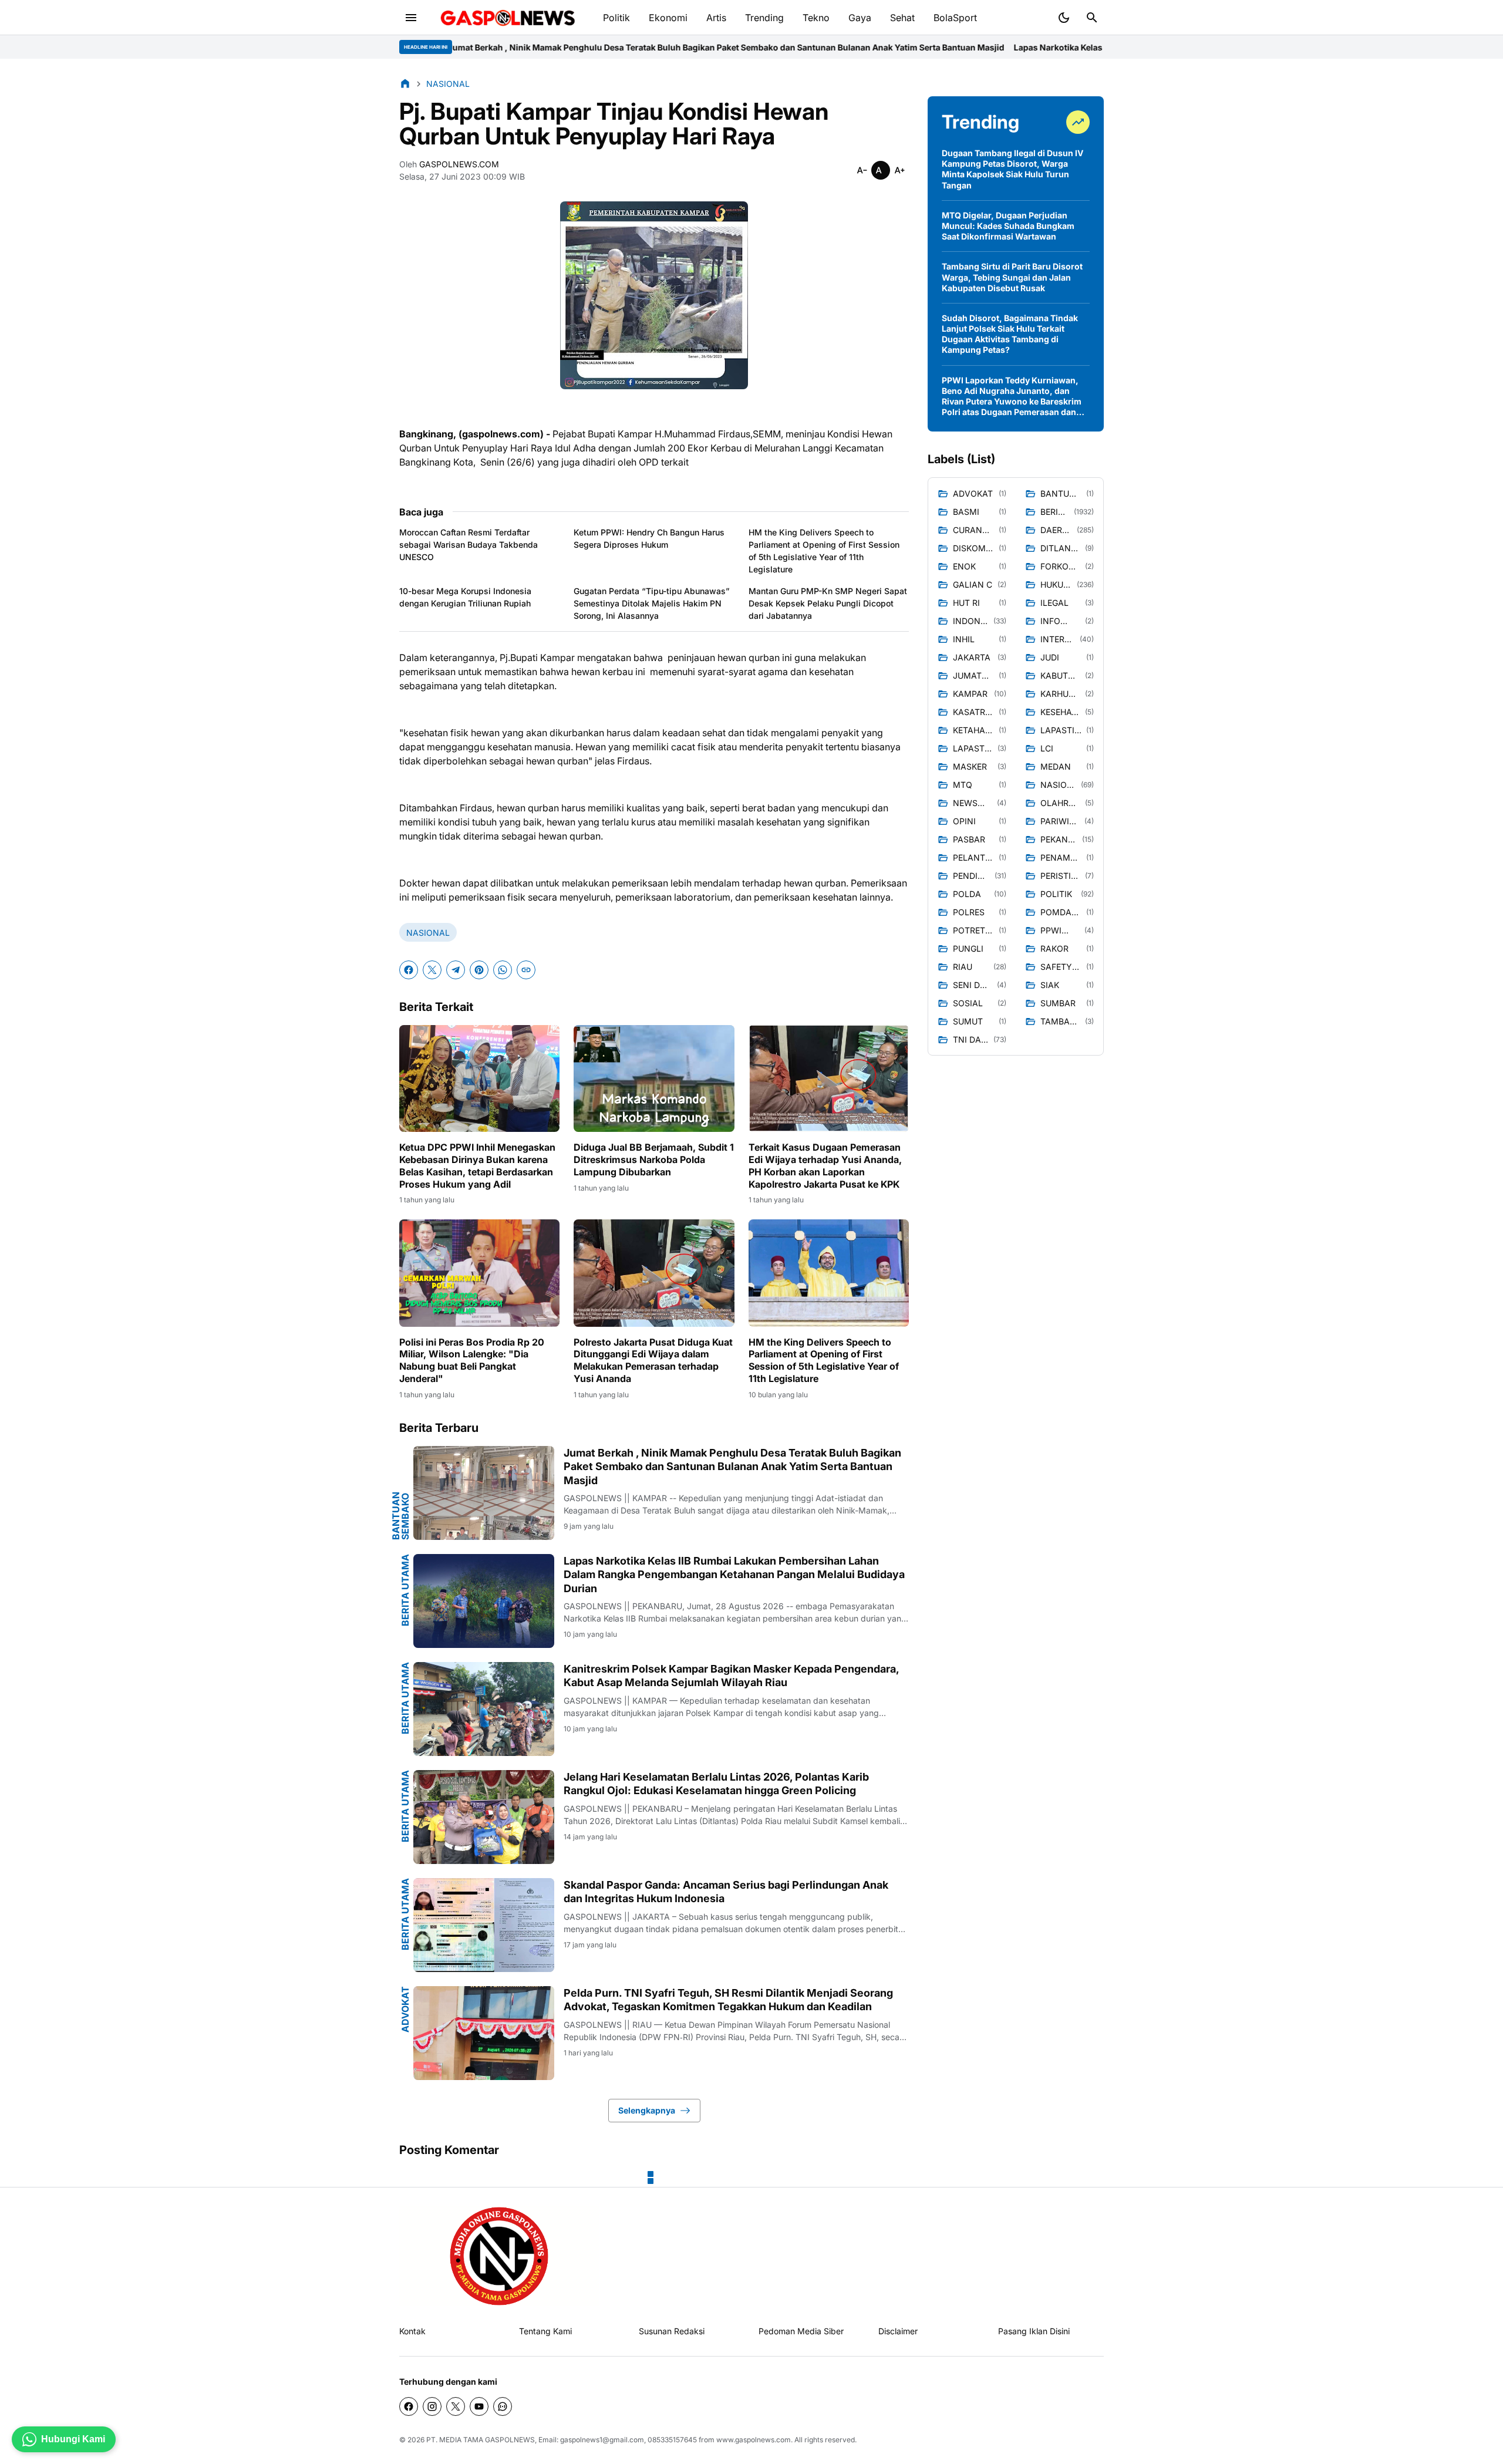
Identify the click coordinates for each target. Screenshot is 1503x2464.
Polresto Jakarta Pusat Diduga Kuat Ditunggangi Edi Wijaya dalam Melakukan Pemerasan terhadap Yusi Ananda (653, 1360)
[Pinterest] (479, 970)
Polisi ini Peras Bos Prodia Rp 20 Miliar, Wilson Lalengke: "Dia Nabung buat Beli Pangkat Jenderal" (472, 1360)
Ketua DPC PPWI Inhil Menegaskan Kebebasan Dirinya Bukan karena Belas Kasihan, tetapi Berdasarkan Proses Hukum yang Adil (477, 1165)
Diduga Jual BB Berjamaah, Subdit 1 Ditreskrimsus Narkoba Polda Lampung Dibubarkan (654, 1159)
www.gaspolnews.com (754, 2440)
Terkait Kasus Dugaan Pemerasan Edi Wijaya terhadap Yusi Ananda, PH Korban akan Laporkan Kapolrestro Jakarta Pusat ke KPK (825, 1165)
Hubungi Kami (73, 2439)
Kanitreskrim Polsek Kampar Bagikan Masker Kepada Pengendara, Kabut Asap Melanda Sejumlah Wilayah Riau (731, 1676)
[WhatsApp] (503, 970)
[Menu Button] (411, 18)
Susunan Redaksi (672, 2331)
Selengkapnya (647, 2110)
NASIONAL (428, 933)
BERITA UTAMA (405, 1590)
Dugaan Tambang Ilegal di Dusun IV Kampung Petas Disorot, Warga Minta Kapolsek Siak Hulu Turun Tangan (1012, 169)
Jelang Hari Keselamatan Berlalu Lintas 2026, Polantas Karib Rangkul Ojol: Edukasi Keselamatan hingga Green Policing (716, 1784)
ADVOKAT (405, 2009)
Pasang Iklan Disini (1034, 2331)
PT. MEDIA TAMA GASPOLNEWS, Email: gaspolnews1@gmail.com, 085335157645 (562, 2440)
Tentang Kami (545, 2331)
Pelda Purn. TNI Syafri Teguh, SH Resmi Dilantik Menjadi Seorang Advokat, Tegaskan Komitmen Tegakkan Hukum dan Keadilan (728, 2000)
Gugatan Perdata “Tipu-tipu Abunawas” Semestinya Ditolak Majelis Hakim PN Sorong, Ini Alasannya (652, 603)
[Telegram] (456, 970)
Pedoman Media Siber (801, 2331)
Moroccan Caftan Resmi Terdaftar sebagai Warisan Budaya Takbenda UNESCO (469, 545)
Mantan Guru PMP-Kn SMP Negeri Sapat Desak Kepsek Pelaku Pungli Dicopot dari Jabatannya (828, 603)
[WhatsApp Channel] (503, 2406)
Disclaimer (898, 2331)
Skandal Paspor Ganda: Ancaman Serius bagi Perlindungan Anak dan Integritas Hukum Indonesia (726, 1892)
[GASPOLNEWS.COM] (508, 18)
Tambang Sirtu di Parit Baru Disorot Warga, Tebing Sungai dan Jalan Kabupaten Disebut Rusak (1012, 277)
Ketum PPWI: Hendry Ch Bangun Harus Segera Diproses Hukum (649, 538)
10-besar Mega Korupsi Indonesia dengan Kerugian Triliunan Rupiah (465, 597)
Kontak (412, 2331)
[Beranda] (405, 83)
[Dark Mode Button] (1064, 18)
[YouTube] (479, 2406)
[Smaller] (862, 170)
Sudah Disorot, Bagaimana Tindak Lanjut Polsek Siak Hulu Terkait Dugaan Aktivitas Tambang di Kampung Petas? (1010, 334)
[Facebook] (409, 970)
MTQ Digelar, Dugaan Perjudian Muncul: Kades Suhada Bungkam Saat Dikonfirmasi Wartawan (1008, 226)
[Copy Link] (526, 970)
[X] (432, 970)
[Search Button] (1092, 18)
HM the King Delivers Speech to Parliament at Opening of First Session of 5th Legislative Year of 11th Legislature (824, 551)
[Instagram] (432, 2406)
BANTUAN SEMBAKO (400, 1516)
